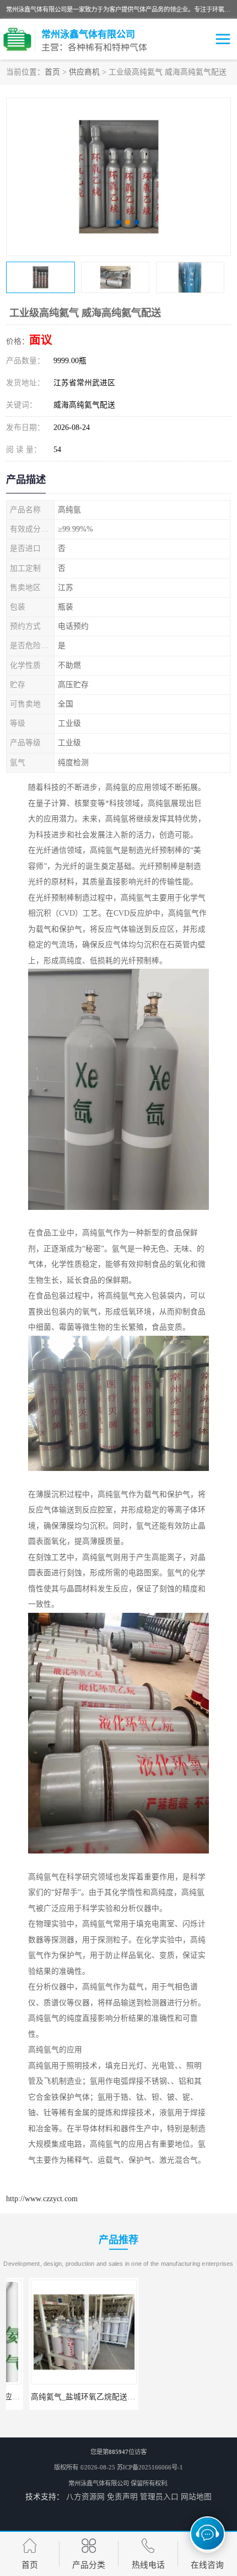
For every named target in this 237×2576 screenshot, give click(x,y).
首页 (52, 72)
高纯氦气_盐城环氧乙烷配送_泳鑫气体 (73, 2397)
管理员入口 (159, 2497)
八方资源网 (85, 2497)
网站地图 (196, 2497)
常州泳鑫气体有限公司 (99, 2483)
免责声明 (122, 2497)
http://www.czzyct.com (42, 2199)
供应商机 (84, 72)
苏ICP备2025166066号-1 (150, 2467)
